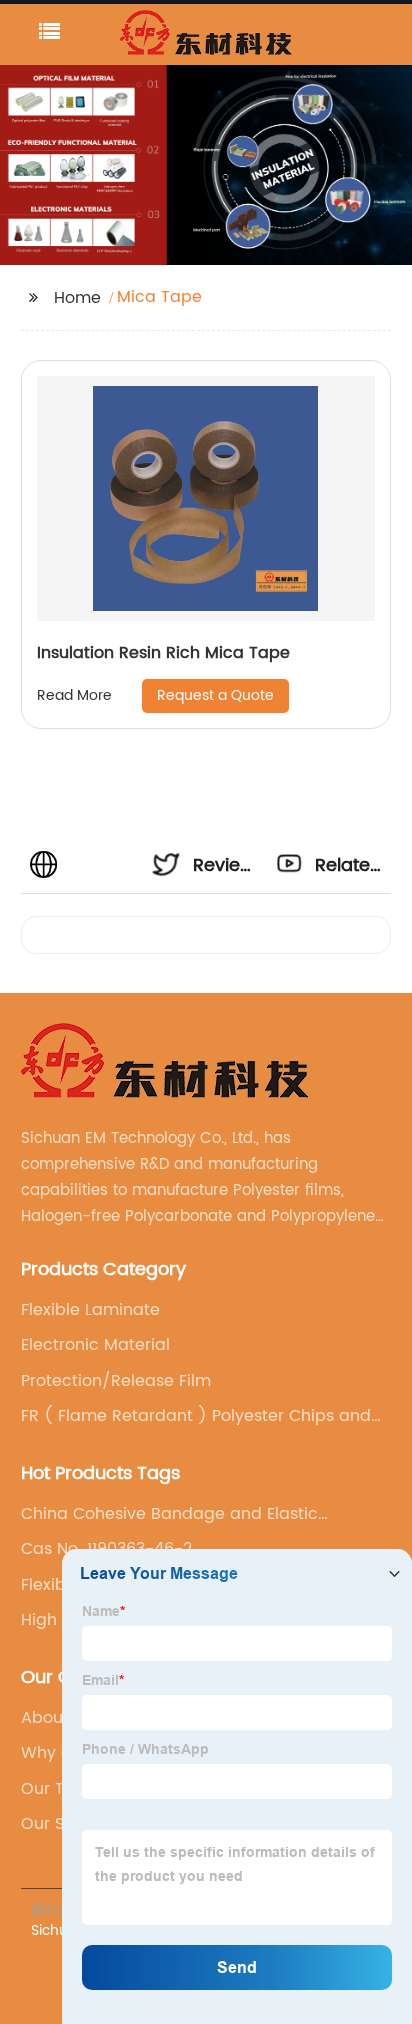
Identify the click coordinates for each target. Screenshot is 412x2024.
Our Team (61, 1789)
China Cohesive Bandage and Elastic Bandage (169, 1514)
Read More (74, 695)
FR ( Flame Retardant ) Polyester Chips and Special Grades (196, 1416)
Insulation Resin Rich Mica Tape (163, 653)
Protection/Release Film (116, 1381)
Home (77, 298)
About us (56, 1718)
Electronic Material (95, 1345)
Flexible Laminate (90, 1310)
